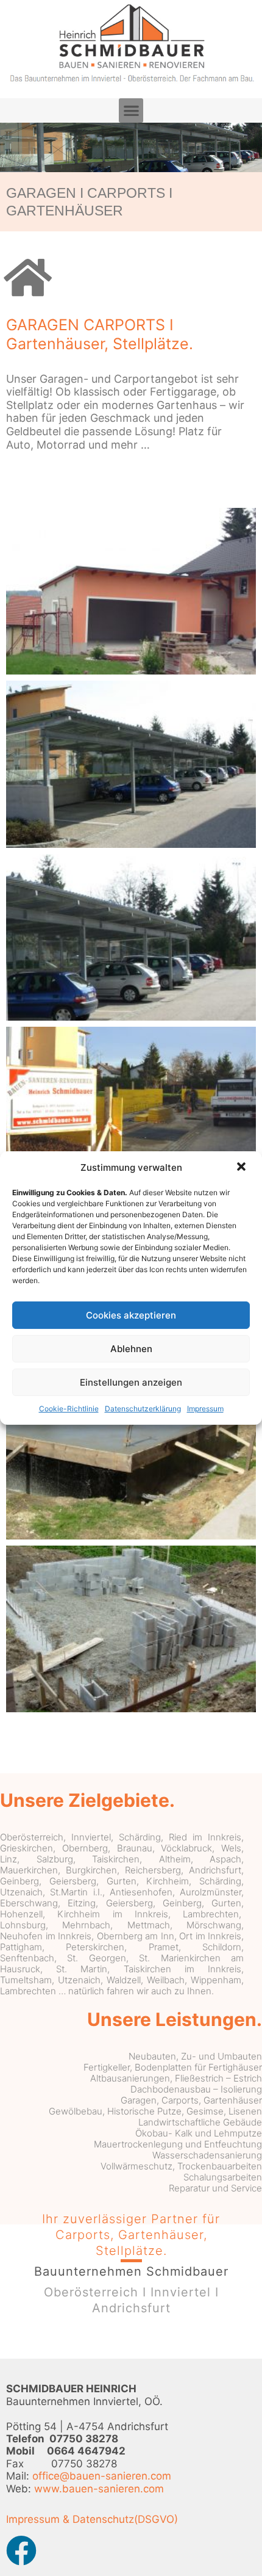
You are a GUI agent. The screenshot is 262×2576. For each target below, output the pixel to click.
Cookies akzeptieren (131, 1315)
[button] (243, 1168)
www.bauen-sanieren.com (99, 2489)
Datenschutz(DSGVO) (125, 2519)
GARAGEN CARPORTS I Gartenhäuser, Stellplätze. (100, 334)
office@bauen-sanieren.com (102, 2476)
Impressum (205, 1409)
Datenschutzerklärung (143, 1409)
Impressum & (38, 2519)
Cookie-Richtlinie (69, 1409)
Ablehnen (131, 1349)
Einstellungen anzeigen (131, 1382)
